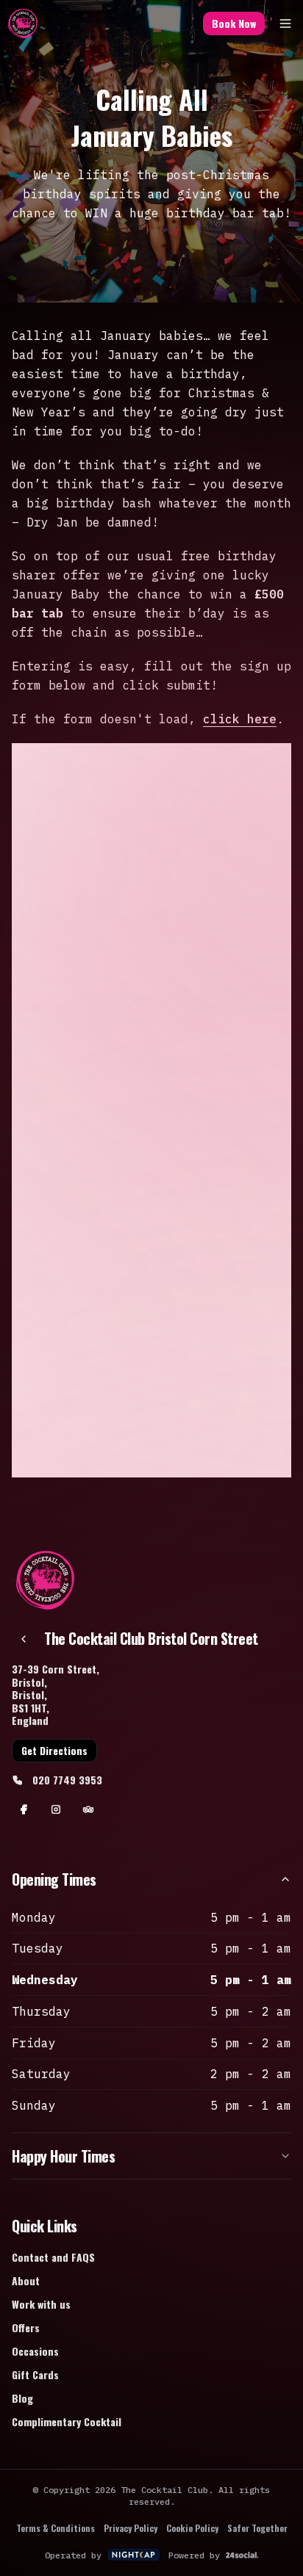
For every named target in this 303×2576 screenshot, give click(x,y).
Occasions (35, 2351)
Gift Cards (35, 2374)
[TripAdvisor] (88, 1809)
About (26, 2280)
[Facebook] (24, 1809)
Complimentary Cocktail (67, 2421)
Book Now (234, 23)
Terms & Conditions (56, 2528)
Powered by (194, 2555)
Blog (22, 2398)
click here (240, 719)
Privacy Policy (131, 2528)
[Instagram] (56, 1809)
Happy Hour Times (63, 2156)
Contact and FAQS (53, 2257)
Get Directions (54, 1750)
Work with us (41, 2304)
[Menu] (285, 23)
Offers (26, 2327)
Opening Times (54, 1879)
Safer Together (257, 2528)
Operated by (73, 2555)
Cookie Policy (192, 2528)
